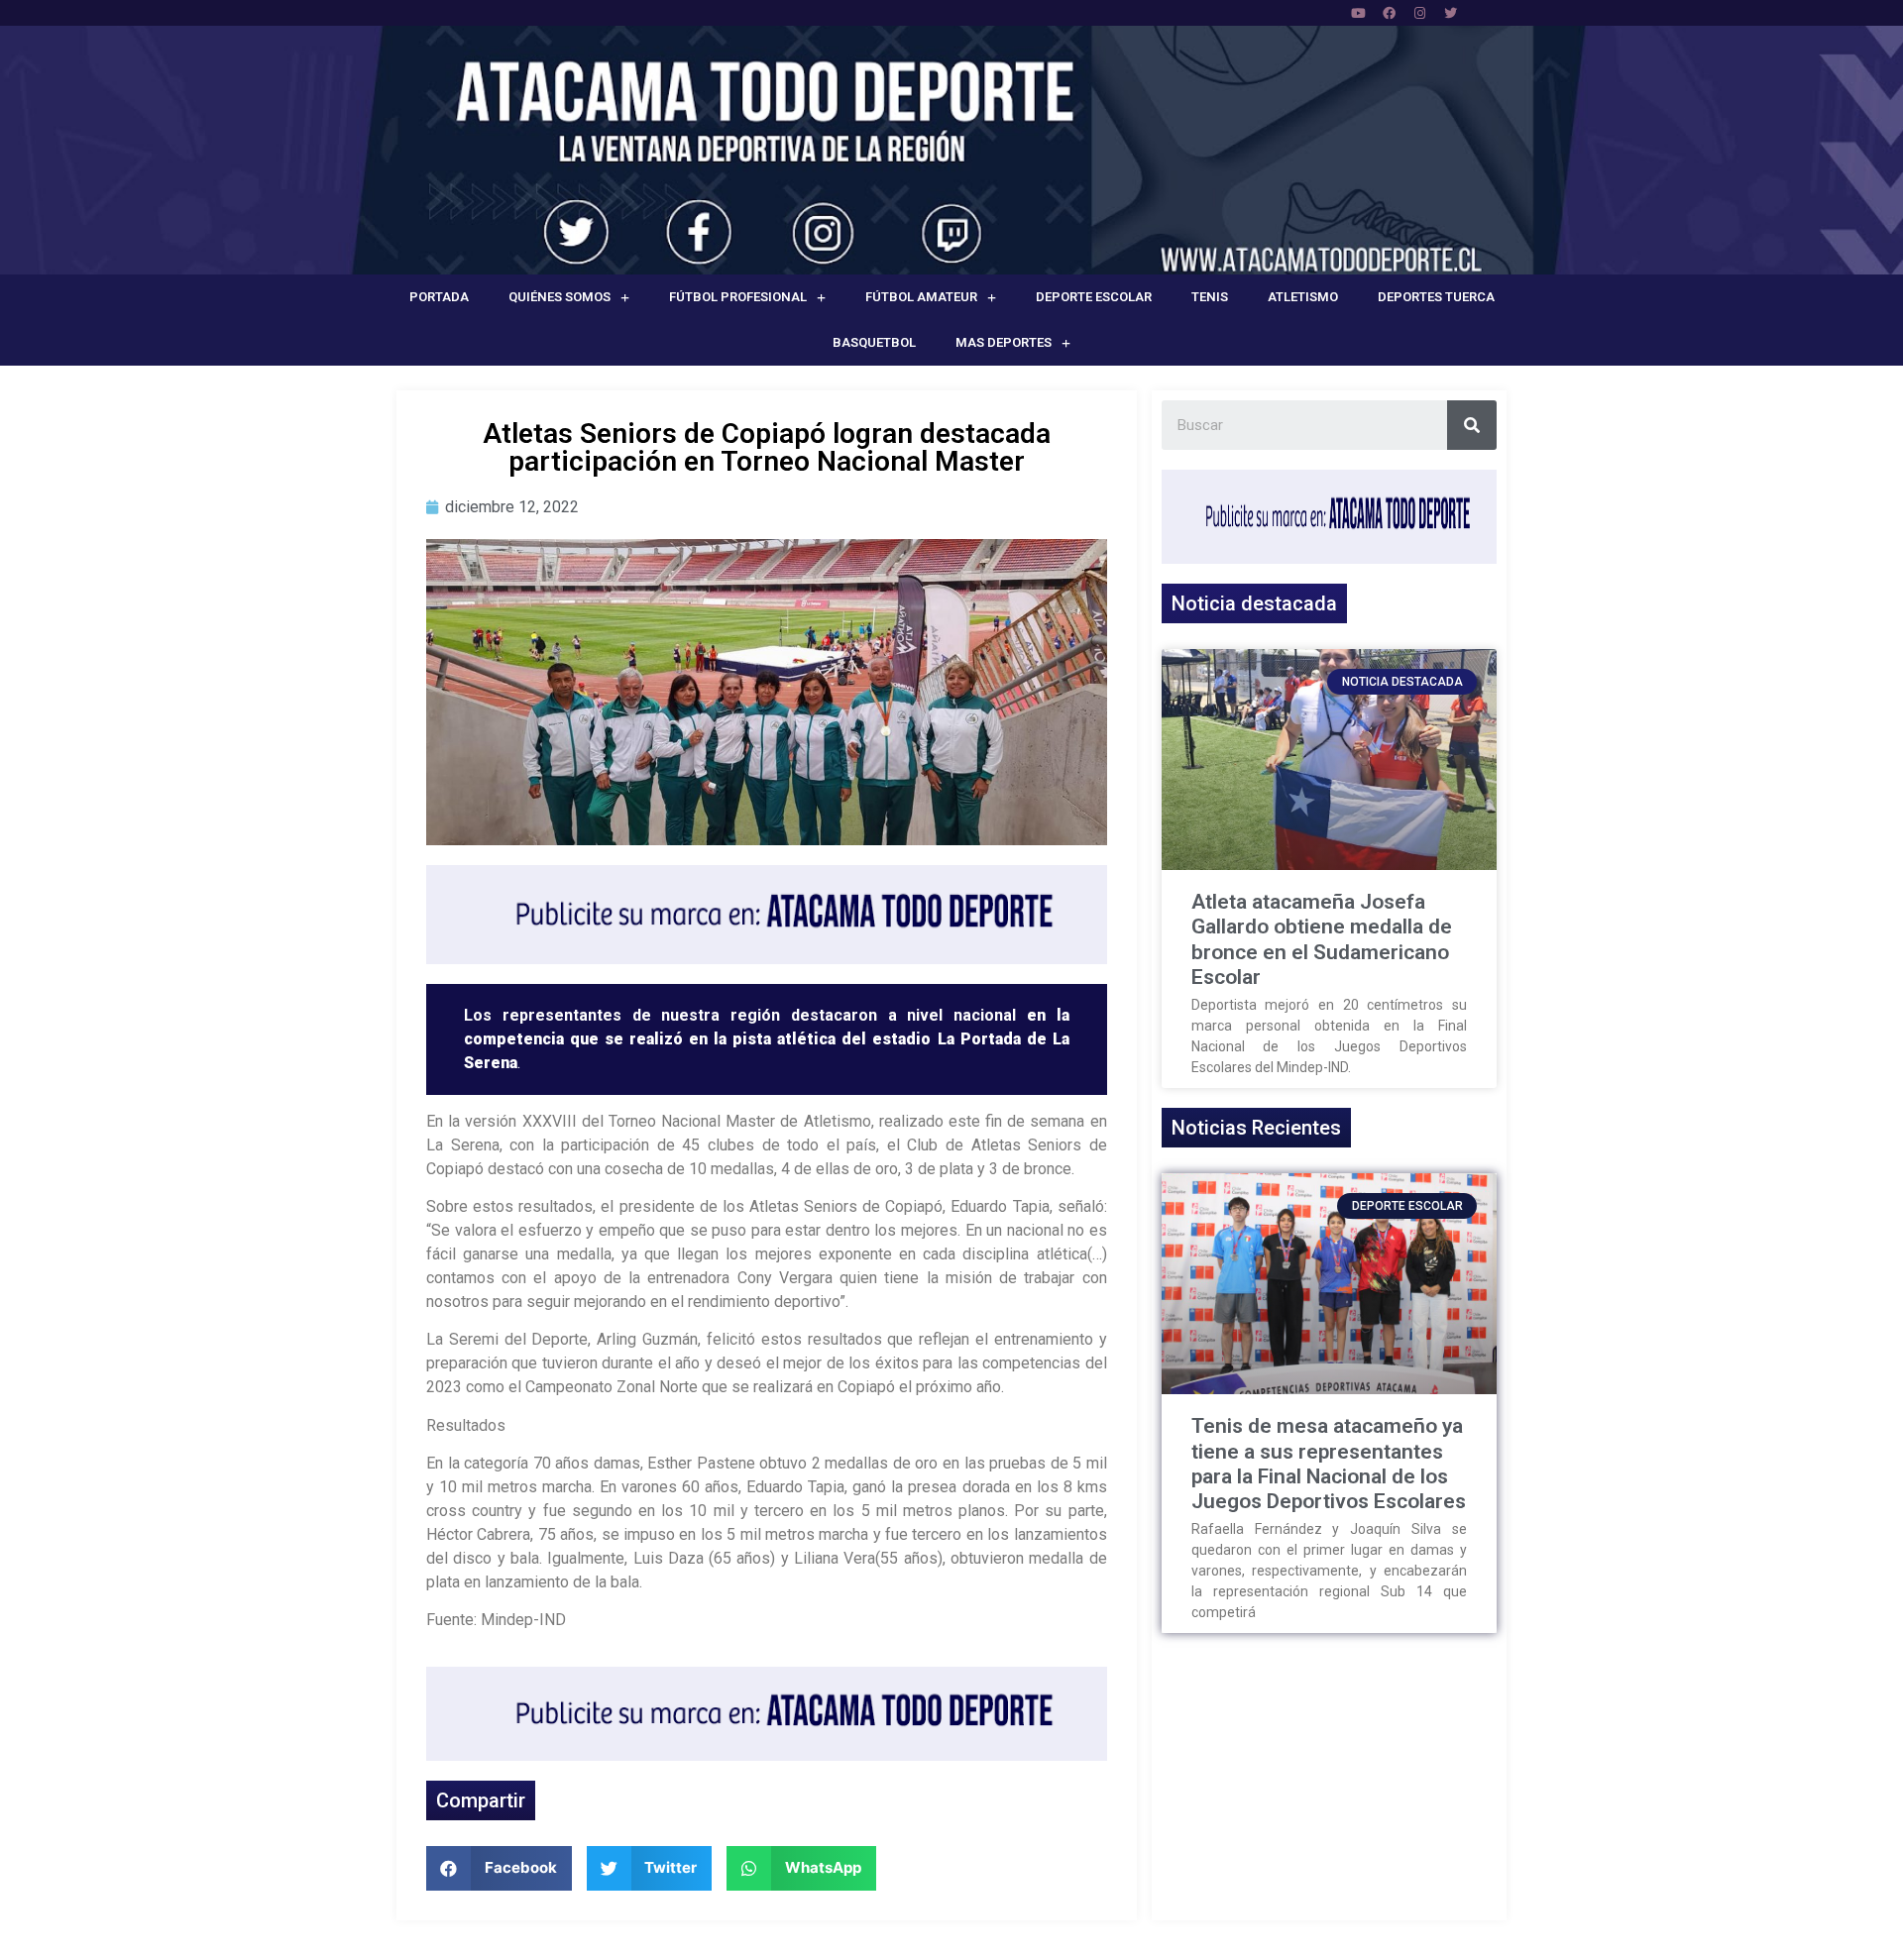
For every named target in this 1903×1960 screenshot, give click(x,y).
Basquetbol (874, 342)
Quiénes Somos (560, 297)
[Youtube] (1358, 13)
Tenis (1210, 297)
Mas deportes (1004, 342)
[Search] (1472, 425)
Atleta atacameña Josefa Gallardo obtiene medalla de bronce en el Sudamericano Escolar (1322, 939)
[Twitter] (1450, 13)
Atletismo (1303, 297)
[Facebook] (1389, 13)
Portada (439, 297)
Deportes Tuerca (1436, 297)
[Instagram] (1419, 13)
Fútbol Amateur (921, 297)
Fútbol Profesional (738, 297)
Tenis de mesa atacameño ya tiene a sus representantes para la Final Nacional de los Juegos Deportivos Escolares (1329, 1464)
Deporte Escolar (1094, 297)
